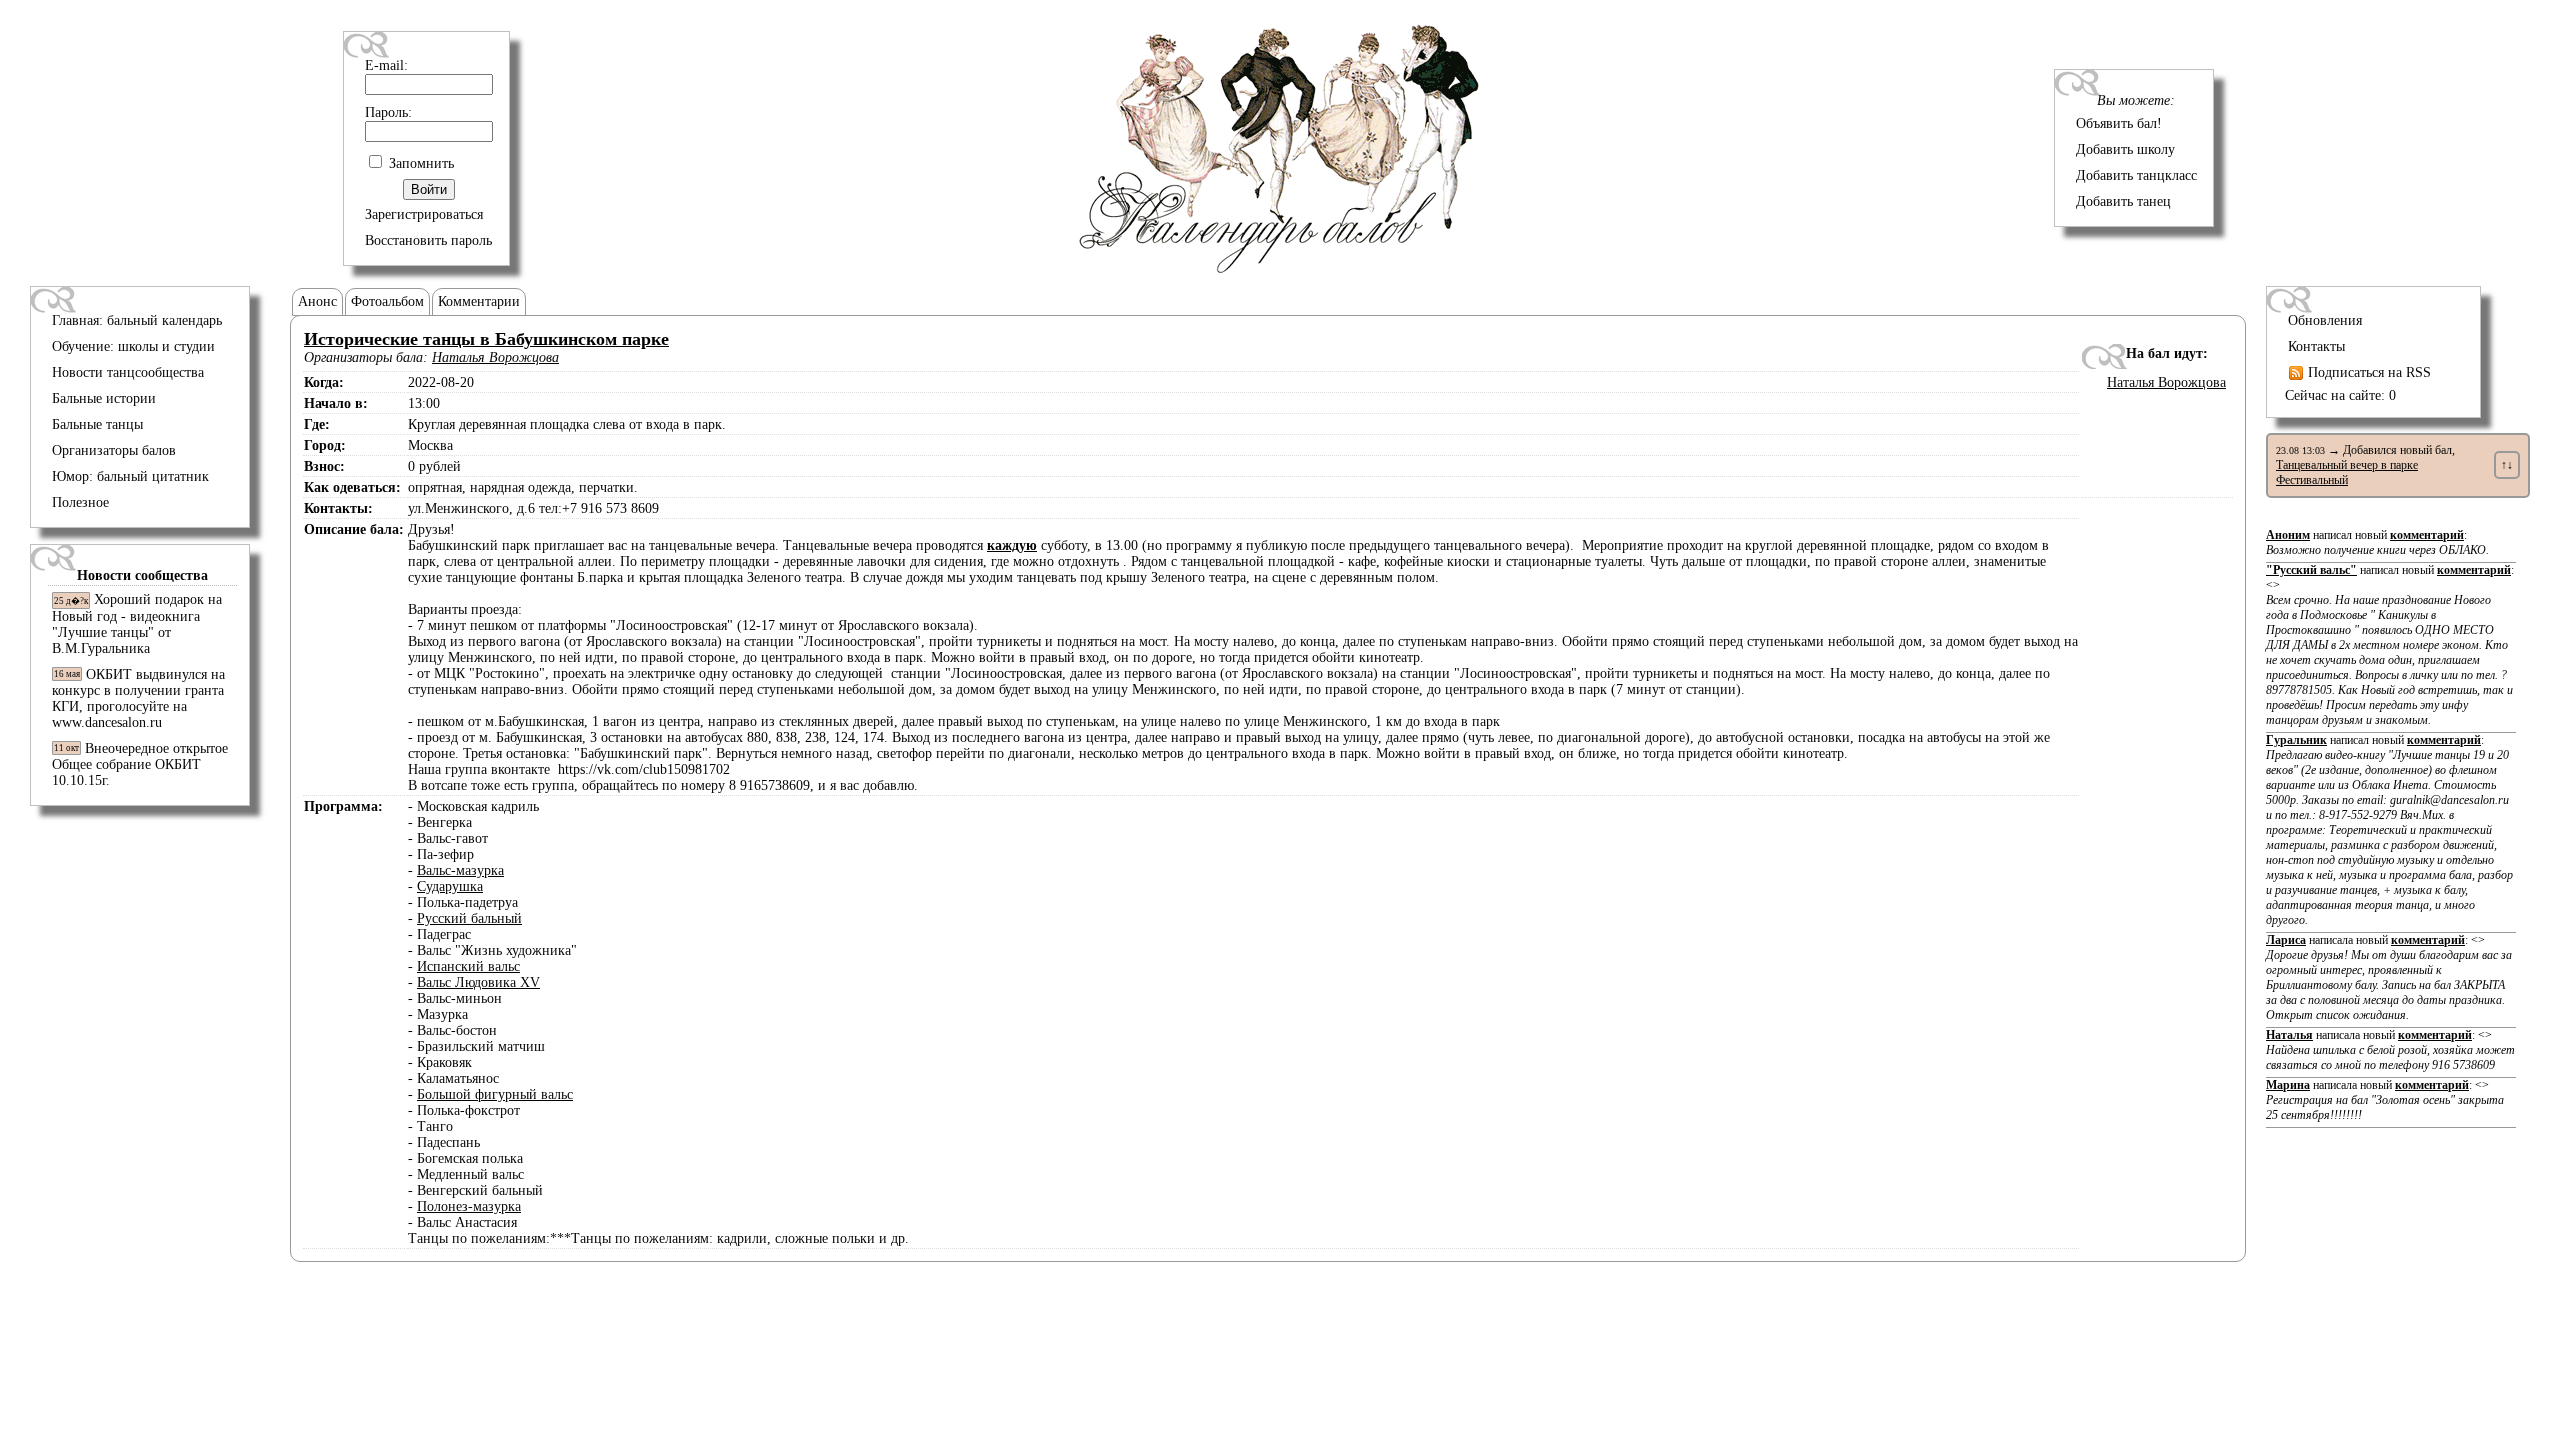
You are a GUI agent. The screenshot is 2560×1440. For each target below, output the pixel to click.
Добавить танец (2123, 201)
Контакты (2316, 346)
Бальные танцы (97, 424)
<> (2389, 652)
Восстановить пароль (428, 240)
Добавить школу (2125, 149)
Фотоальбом (387, 301)
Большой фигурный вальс (495, 1094)
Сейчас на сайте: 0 (2340, 395)
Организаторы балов (114, 450)
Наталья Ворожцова (495, 357)
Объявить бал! (2119, 123)
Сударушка (450, 886)
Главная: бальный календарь (137, 320)
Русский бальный (469, 918)
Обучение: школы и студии (133, 346)
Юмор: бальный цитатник (130, 476)
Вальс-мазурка (460, 870)
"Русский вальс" (2311, 570)
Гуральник (2296, 740)
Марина (2288, 1085)
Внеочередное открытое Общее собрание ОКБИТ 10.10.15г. (140, 764)
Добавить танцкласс (2136, 175)
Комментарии (479, 301)
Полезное (80, 502)
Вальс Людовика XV (478, 982)
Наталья (2289, 1035)
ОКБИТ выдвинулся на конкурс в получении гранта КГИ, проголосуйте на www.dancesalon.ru (138, 698)
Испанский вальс (468, 966)
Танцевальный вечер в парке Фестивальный (2347, 472)
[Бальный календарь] (1280, 268)
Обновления (2325, 320)
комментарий (2427, 535)
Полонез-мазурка (469, 1206)
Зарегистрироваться (424, 214)
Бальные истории (104, 398)
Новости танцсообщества (128, 372)
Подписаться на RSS (2367, 372)
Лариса (2286, 940)
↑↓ (2507, 465)
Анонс (317, 301)
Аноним (2288, 535)
